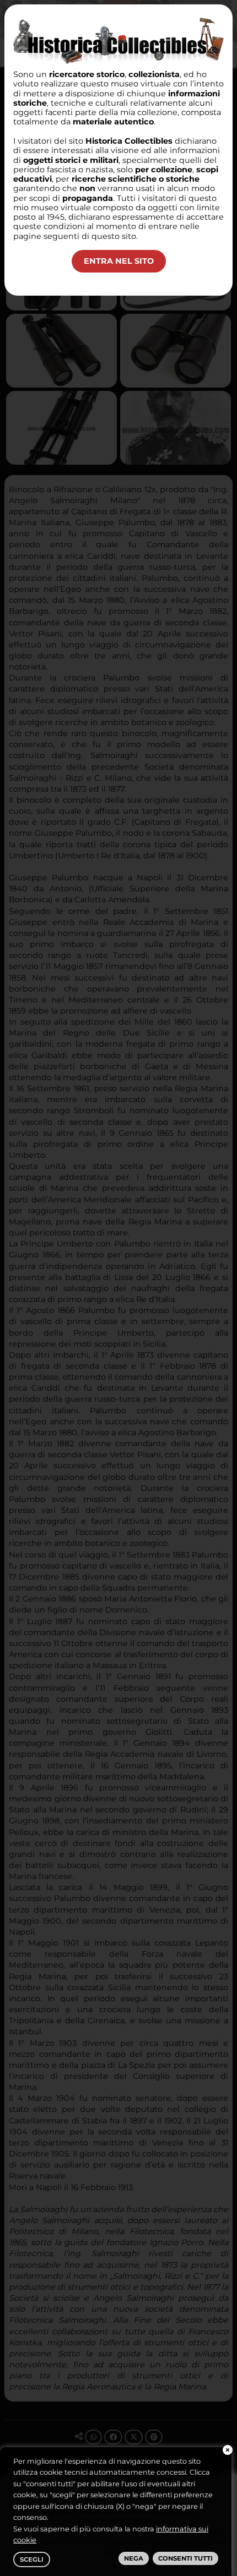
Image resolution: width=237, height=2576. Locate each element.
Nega (134, 2558)
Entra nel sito (119, 261)
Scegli (32, 2559)
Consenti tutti (185, 2558)
